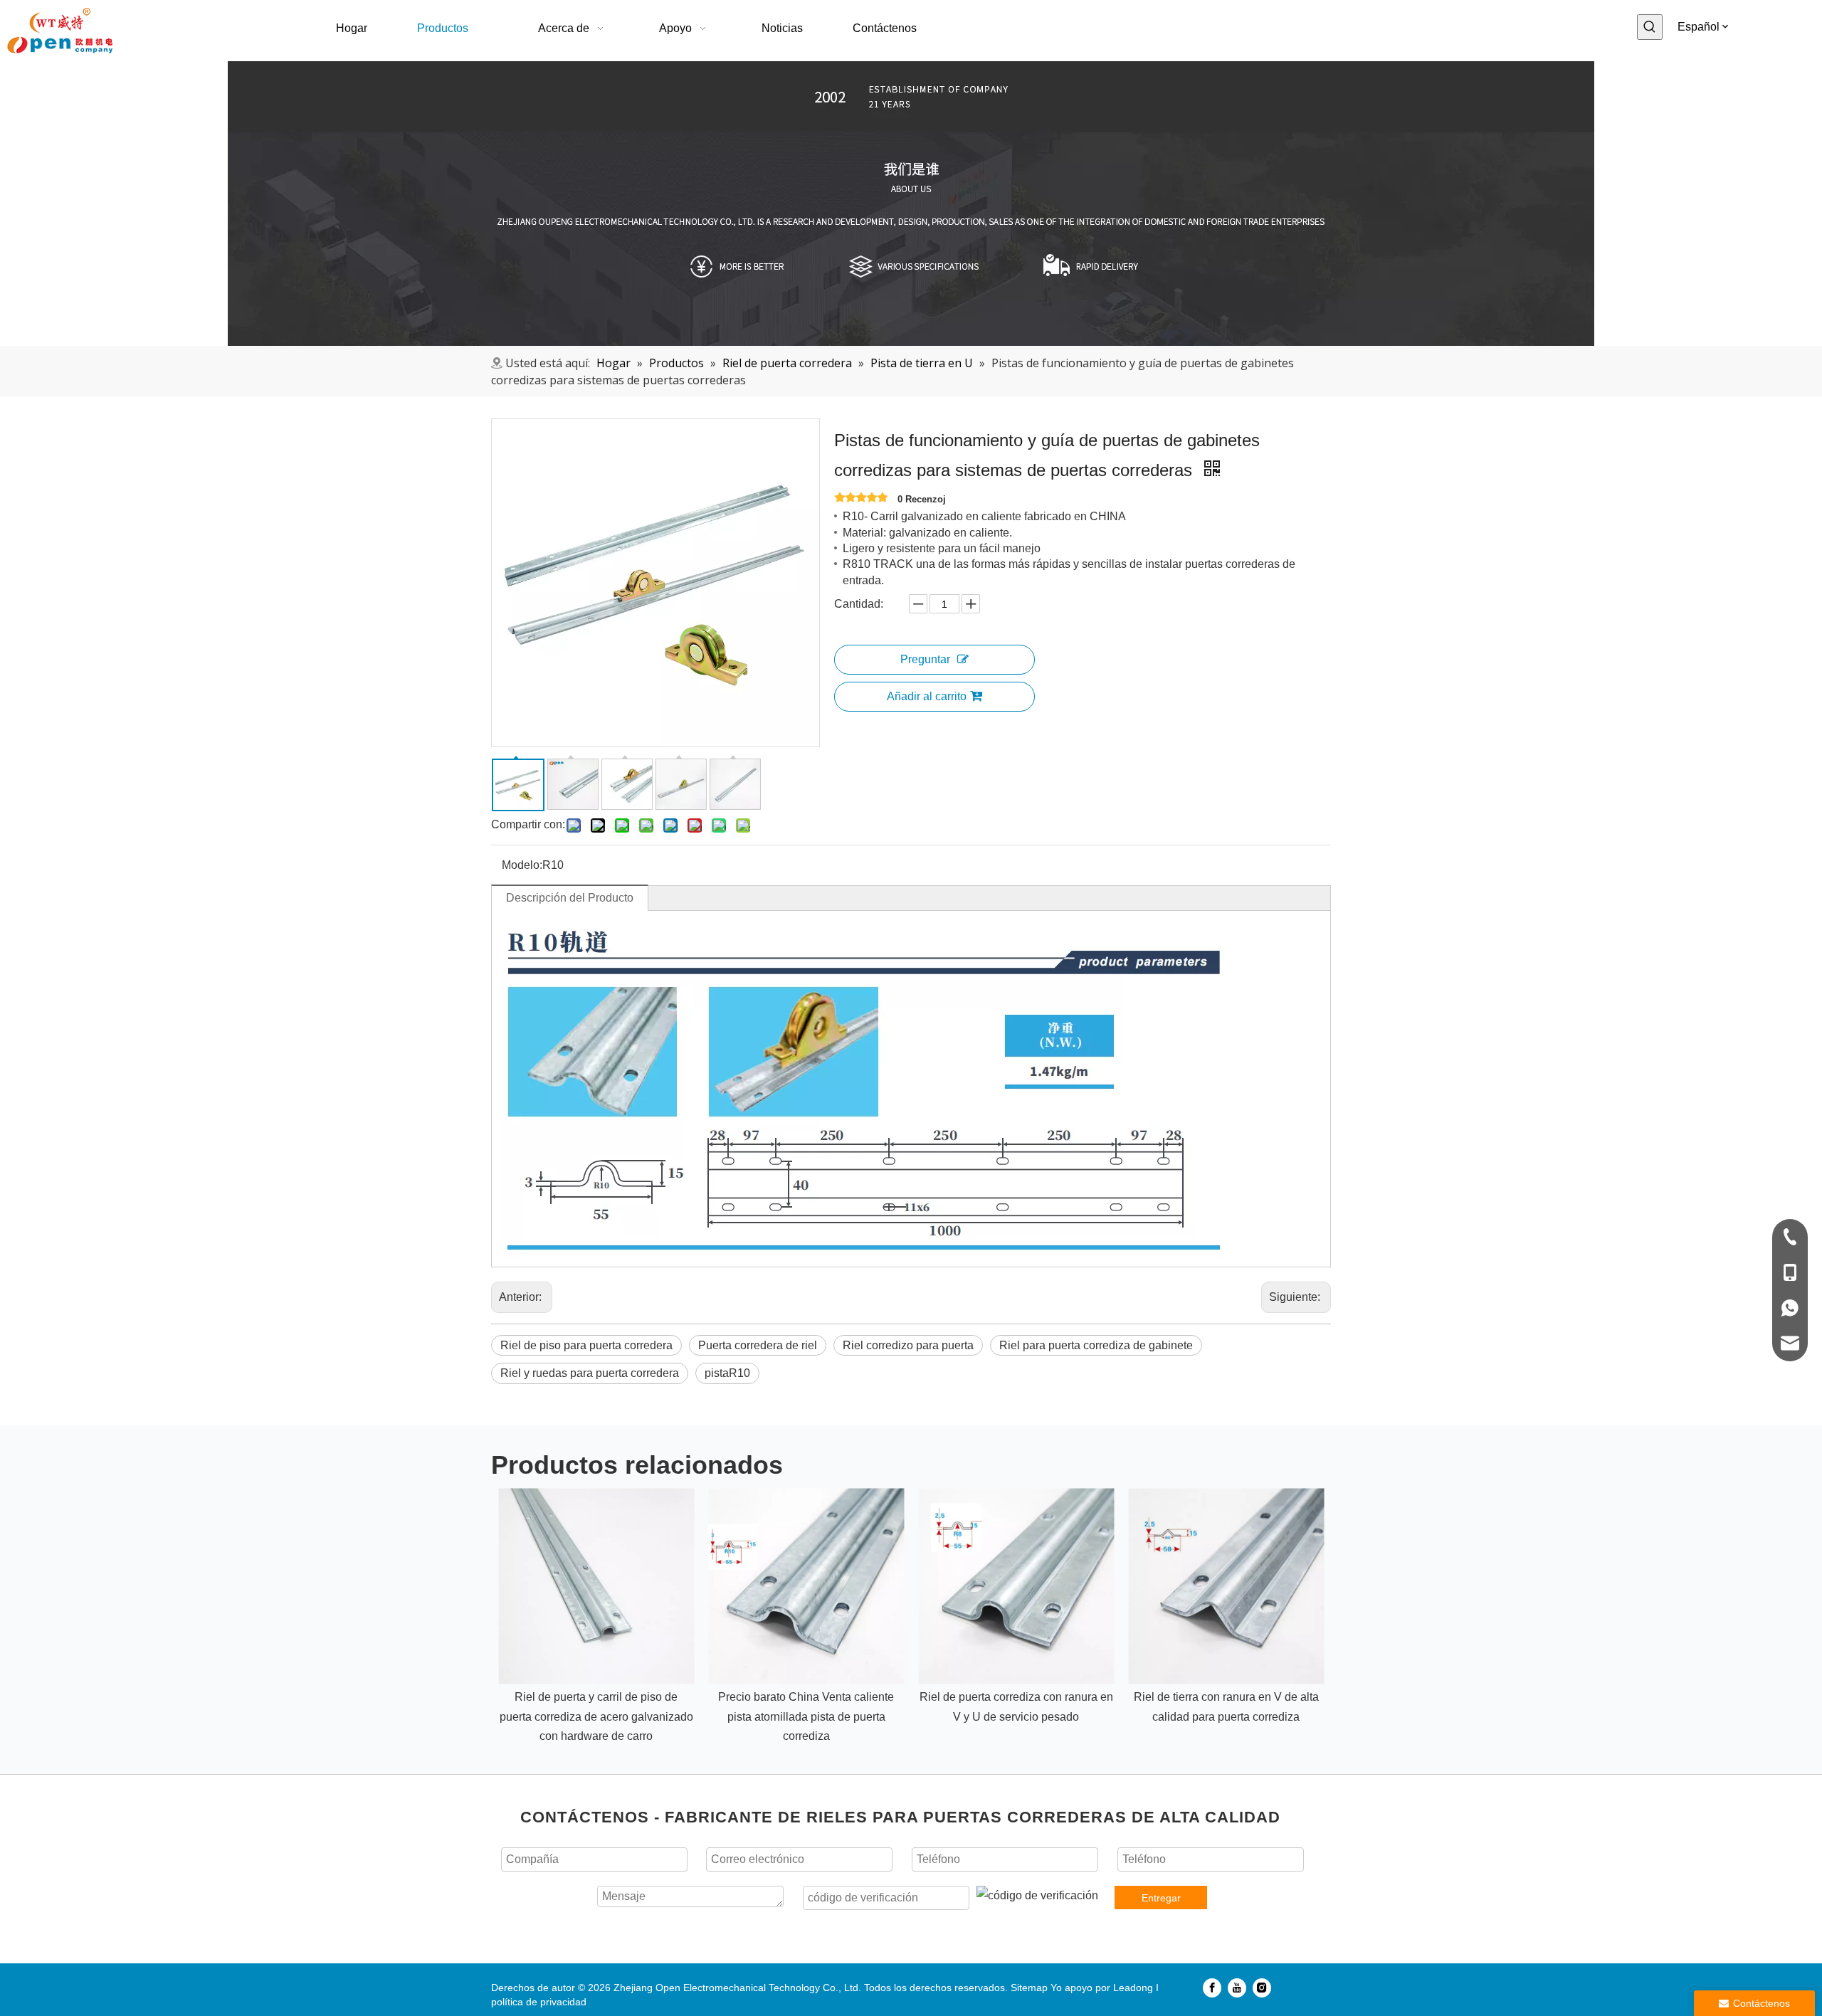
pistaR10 (727, 1373)
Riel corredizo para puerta (908, 1345)
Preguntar (925, 659)
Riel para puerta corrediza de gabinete (1096, 1345)
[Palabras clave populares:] (1650, 27)
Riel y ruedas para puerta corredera (590, 1373)
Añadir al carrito (927, 696)
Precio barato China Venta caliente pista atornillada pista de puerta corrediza (806, 1716)
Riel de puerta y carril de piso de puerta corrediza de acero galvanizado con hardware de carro (596, 1716)
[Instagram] (1262, 1988)
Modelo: (522, 865)
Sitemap (1029, 1988)
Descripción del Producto (570, 898)
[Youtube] (1237, 1988)
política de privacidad (539, 2002)
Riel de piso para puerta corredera (586, 1345)
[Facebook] (1212, 1988)
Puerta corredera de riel (758, 1345)
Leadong (1133, 1988)
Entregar (1161, 1898)
